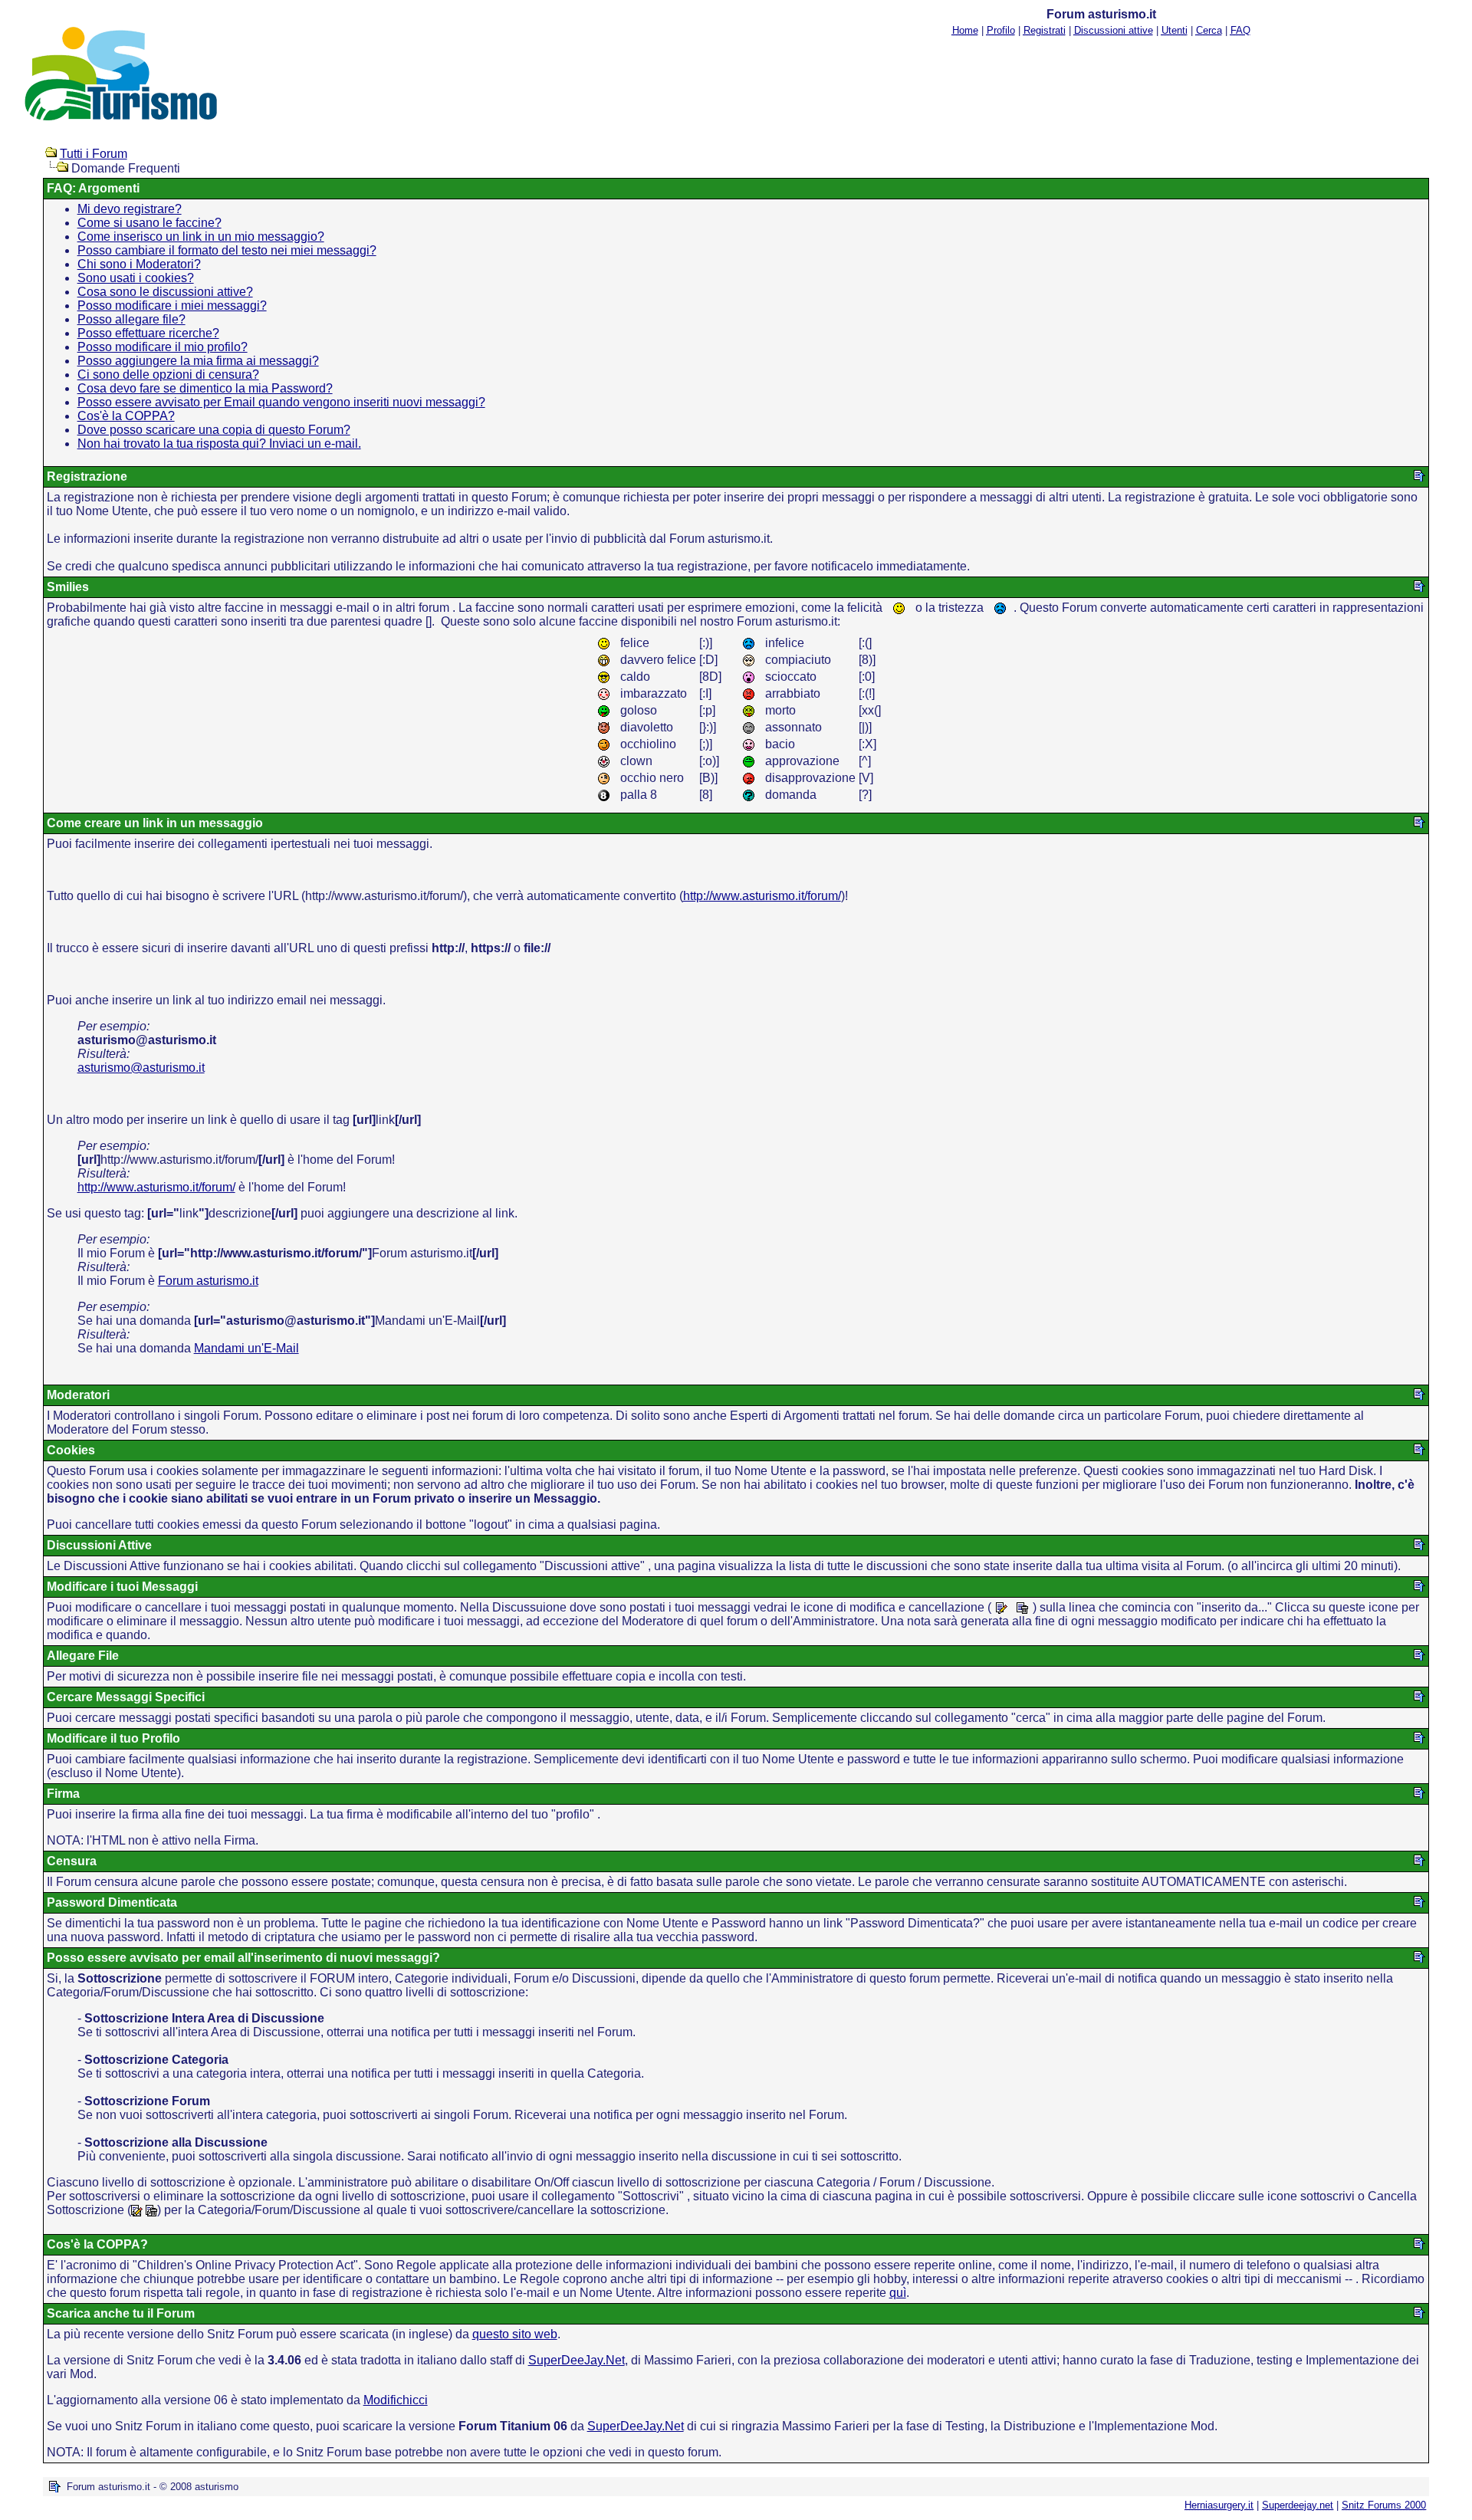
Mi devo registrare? (130, 209)
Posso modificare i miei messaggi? (172, 306)
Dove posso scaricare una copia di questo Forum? (214, 430)
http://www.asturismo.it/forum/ (762, 896)
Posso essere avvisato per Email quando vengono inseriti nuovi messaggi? (281, 402)
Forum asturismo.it (208, 1281)
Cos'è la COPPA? (126, 416)
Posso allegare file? (131, 319)
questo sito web (515, 2334)
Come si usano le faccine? (149, 223)
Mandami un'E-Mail (246, 1348)
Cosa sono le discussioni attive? (165, 292)
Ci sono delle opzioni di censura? (168, 375)
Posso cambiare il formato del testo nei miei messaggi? (227, 250)
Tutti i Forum (94, 154)
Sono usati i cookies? (136, 278)
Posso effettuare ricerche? (148, 333)
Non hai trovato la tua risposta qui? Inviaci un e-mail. (219, 444)
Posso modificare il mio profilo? (163, 347)
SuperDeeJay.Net (577, 2360)
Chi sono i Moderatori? (139, 264)
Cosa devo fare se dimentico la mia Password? (205, 388)
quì (898, 2293)
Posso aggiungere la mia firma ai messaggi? (198, 361)
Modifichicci (396, 2400)
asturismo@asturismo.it (141, 1068)
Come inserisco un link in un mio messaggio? (201, 237)
